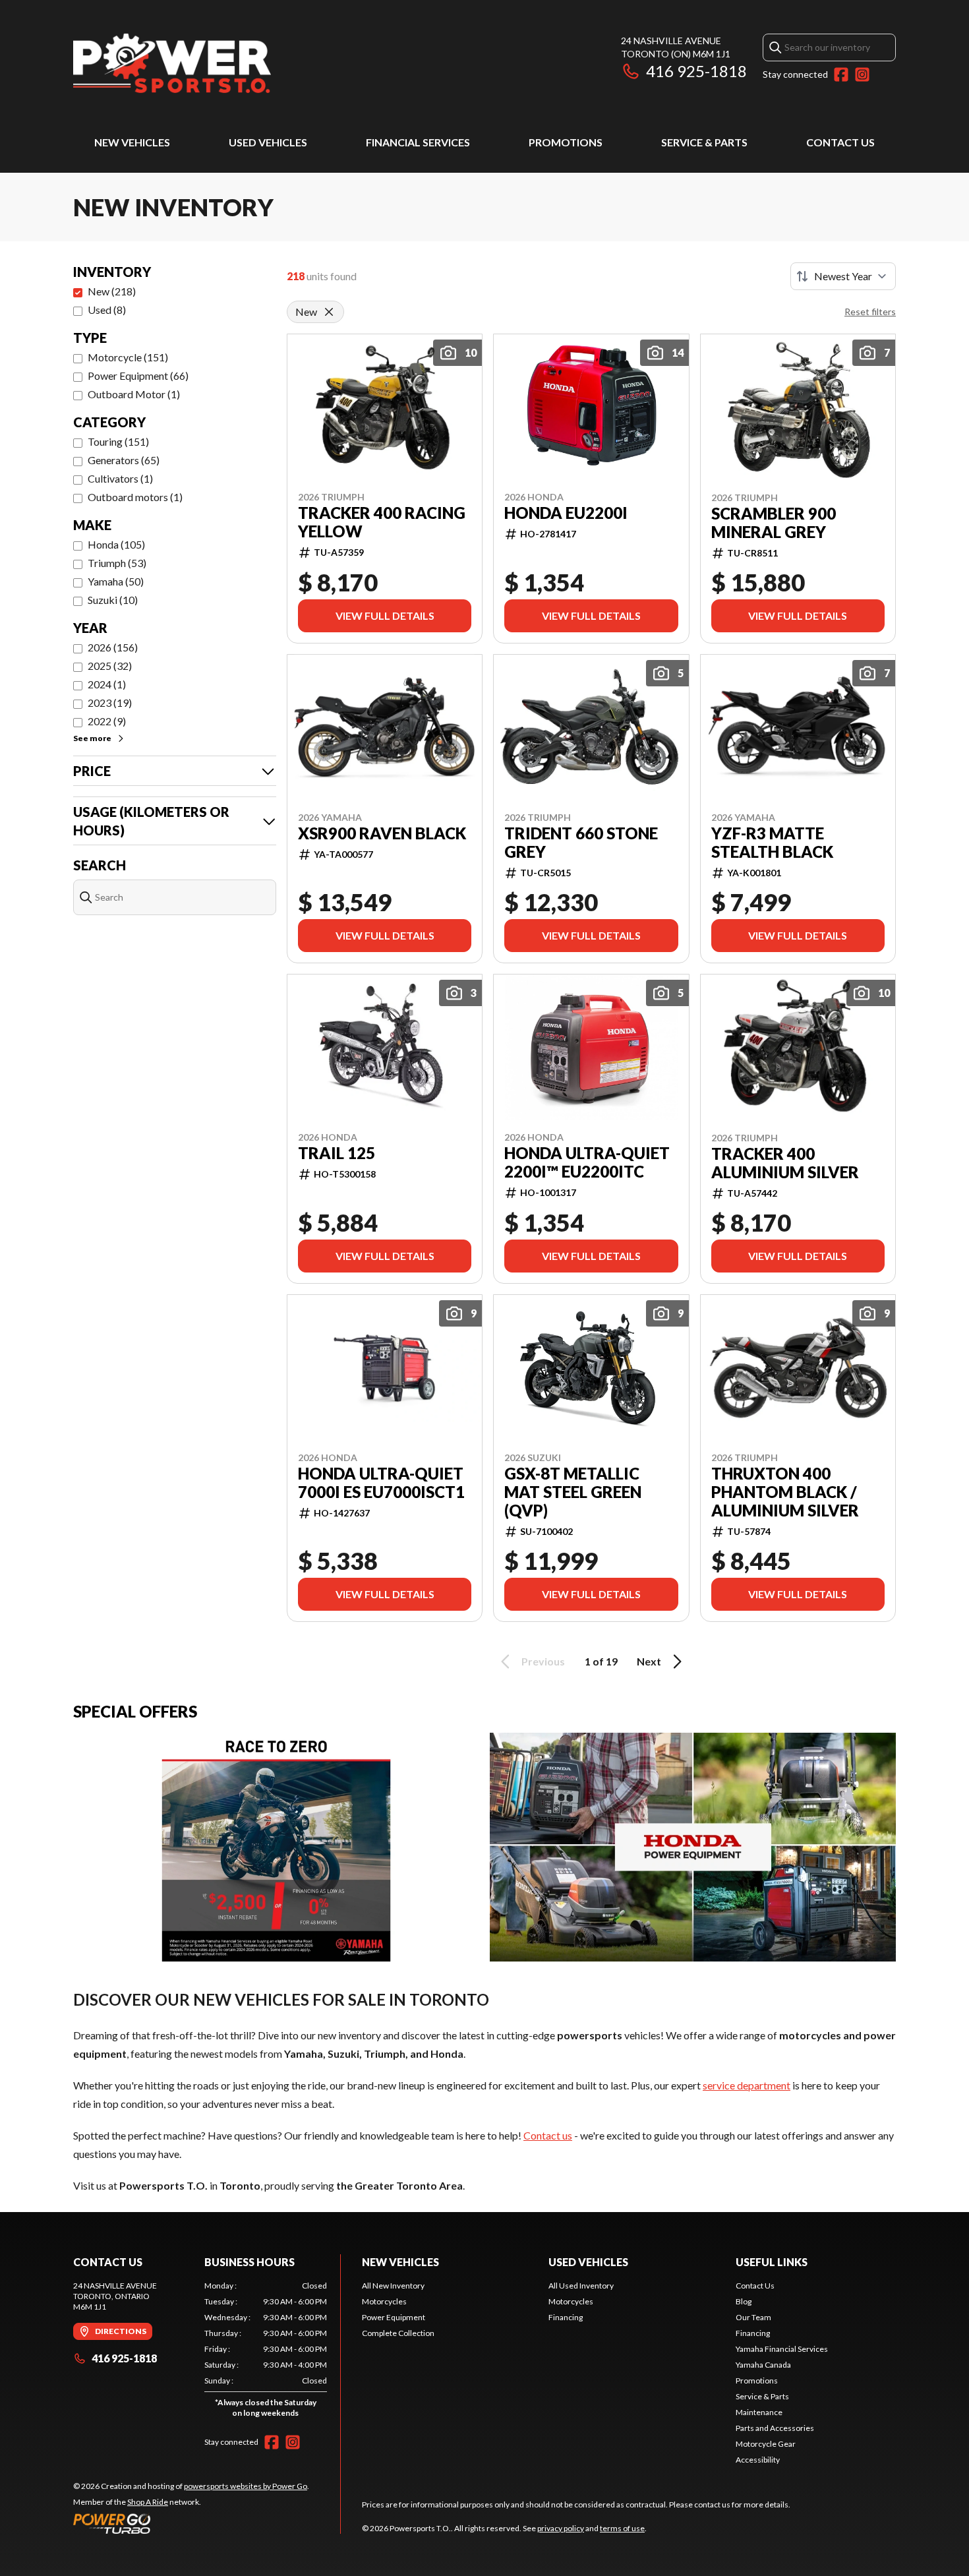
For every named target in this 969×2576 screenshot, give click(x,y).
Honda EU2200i (566, 513)
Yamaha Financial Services (782, 2349)
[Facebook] (841, 75)
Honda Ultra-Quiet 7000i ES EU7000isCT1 (381, 1483)
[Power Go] (191, 2523)
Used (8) (107, 310)
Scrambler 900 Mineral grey (774, 523)
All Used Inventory (581, 2286)
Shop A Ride (148, 2502)
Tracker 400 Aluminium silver (785, 1163)
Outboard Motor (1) (134, 394)
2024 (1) (107, 684)
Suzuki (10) (113, 600)
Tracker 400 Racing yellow (382, 522)
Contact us (548, 2135)
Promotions (566, 142)
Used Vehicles (268, 142)
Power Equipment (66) (138, 375)
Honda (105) (116, 544)
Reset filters (870, 312)
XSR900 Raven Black (382, 833)
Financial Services (418, 142)
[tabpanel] (266, 2352)
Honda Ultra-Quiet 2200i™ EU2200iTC (587, 1162)
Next (649, 1661)
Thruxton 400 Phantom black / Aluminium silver (785, 1492)
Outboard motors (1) (135, 497)
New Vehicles (132, 142)
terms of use (622, 2528)
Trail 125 (337, 1153)
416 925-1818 (696, 71)
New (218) (112, 291)
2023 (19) (110, 703)
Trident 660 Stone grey (581, 843)
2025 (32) (110, 666)
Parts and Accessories (775, 2428)
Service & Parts (704, 142)
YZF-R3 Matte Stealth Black (772, 843)
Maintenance (759, 2412)
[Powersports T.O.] (172, 64)
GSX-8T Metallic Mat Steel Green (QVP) (573, 1492)
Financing (566, 2317)
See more (92, 738)
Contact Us (840, 142)
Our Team (753, 2317)
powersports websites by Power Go (246, 2486)
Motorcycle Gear (766, 2444)
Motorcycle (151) (128, 357)
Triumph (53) (117, 563)
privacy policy (561, 2528)
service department (747, 2085)
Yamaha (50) (116, 581)
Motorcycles (384, 2301)
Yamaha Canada (763, 2365)
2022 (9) (107, 721)
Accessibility (758, 2460)
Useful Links (772, 2262)
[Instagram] (862, 75)
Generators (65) (124, 460)
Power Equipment (394, 2317)
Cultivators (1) (120, 478)
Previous (543, 1661)
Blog (744, 2301)
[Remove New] (329, 312)
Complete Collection (398, 2333)
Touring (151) (118, 441)
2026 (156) (113, 647)
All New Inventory (393, 2286)
